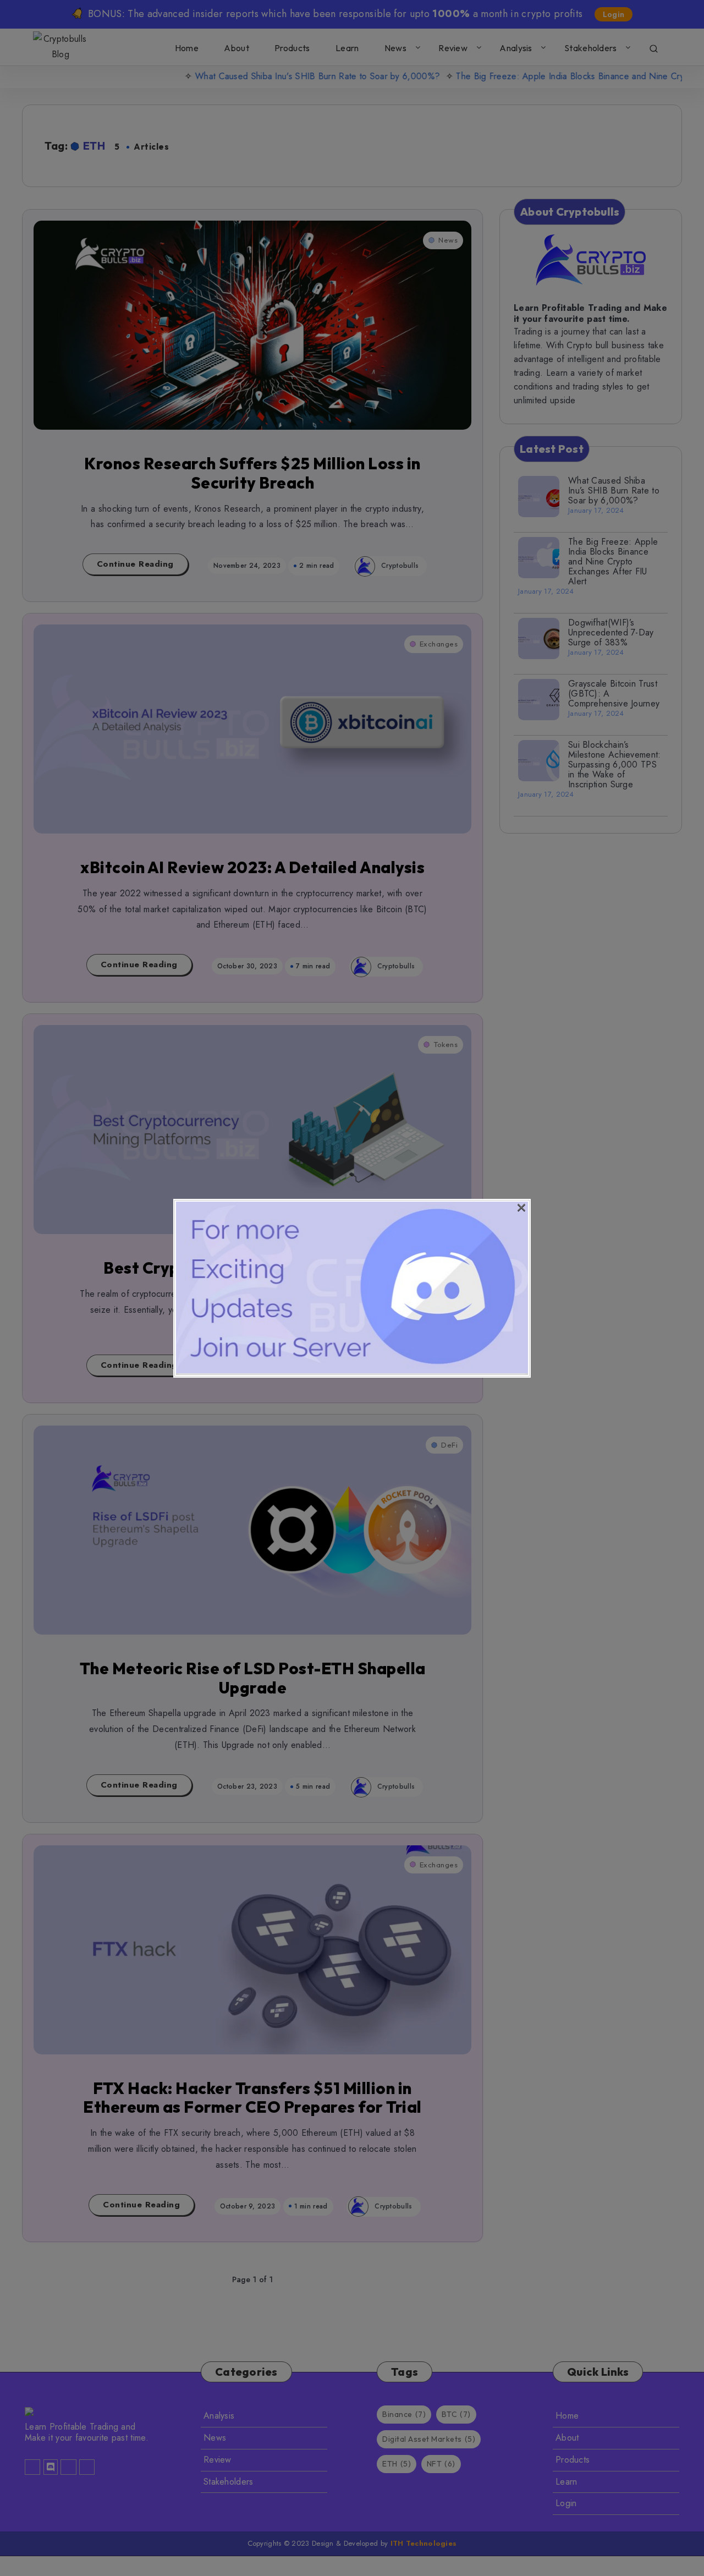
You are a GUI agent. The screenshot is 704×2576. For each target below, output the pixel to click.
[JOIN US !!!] (352, 1370)
